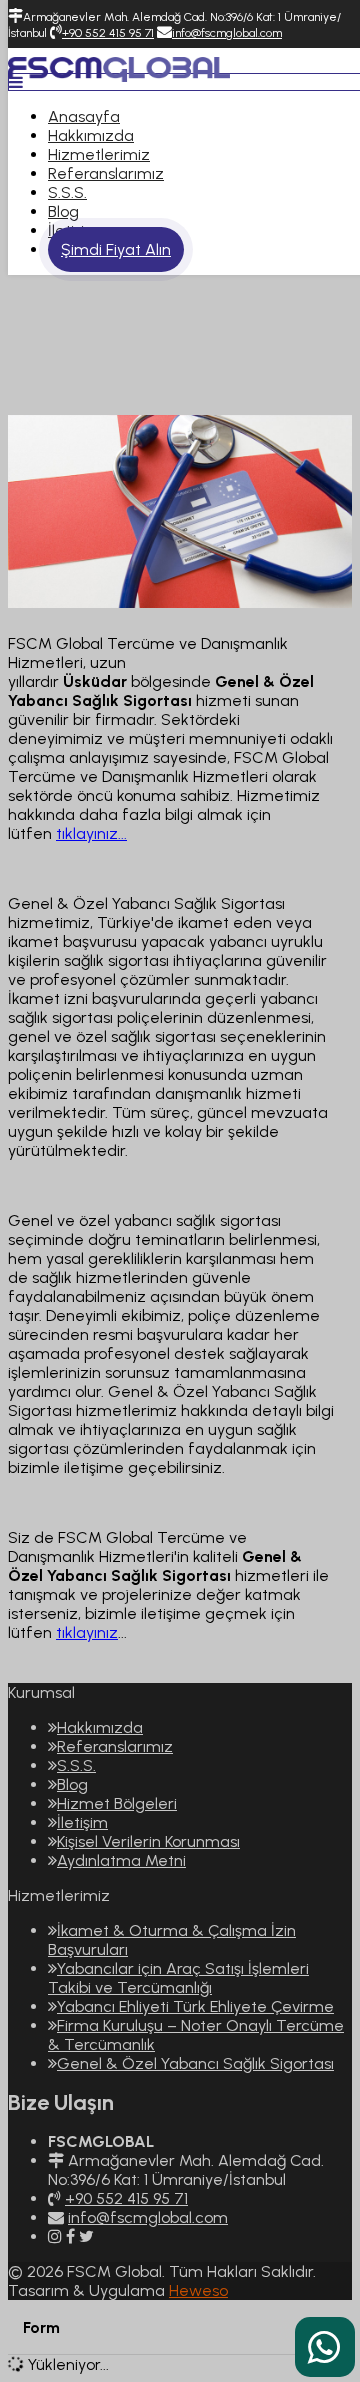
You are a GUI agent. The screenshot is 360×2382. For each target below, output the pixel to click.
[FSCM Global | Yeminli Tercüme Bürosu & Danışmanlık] (119, 67)
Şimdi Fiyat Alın (116, 249)
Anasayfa (84, 116)
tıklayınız (87, 1632)
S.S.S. (67, 192)
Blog (63, 211)
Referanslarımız (106, 173)
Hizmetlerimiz (99, 154)
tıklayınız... (91, 833)
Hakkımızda (91, 135)
